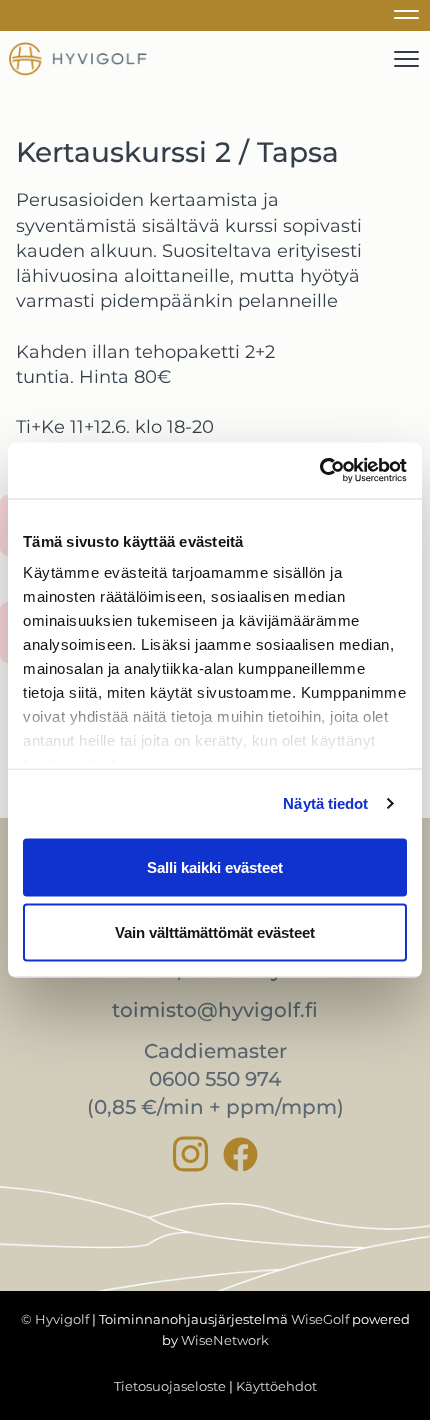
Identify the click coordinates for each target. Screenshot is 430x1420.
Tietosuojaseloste (170, 1386)
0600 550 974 (215, 1079)
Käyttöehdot (276, 1386)
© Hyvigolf (55, 1319)
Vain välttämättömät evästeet (215, 932)
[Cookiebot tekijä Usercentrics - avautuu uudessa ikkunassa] (319, 471)
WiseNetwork (225, 1340)
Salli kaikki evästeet (215, 866)
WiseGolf (320, 1319)
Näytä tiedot (325, 803)
